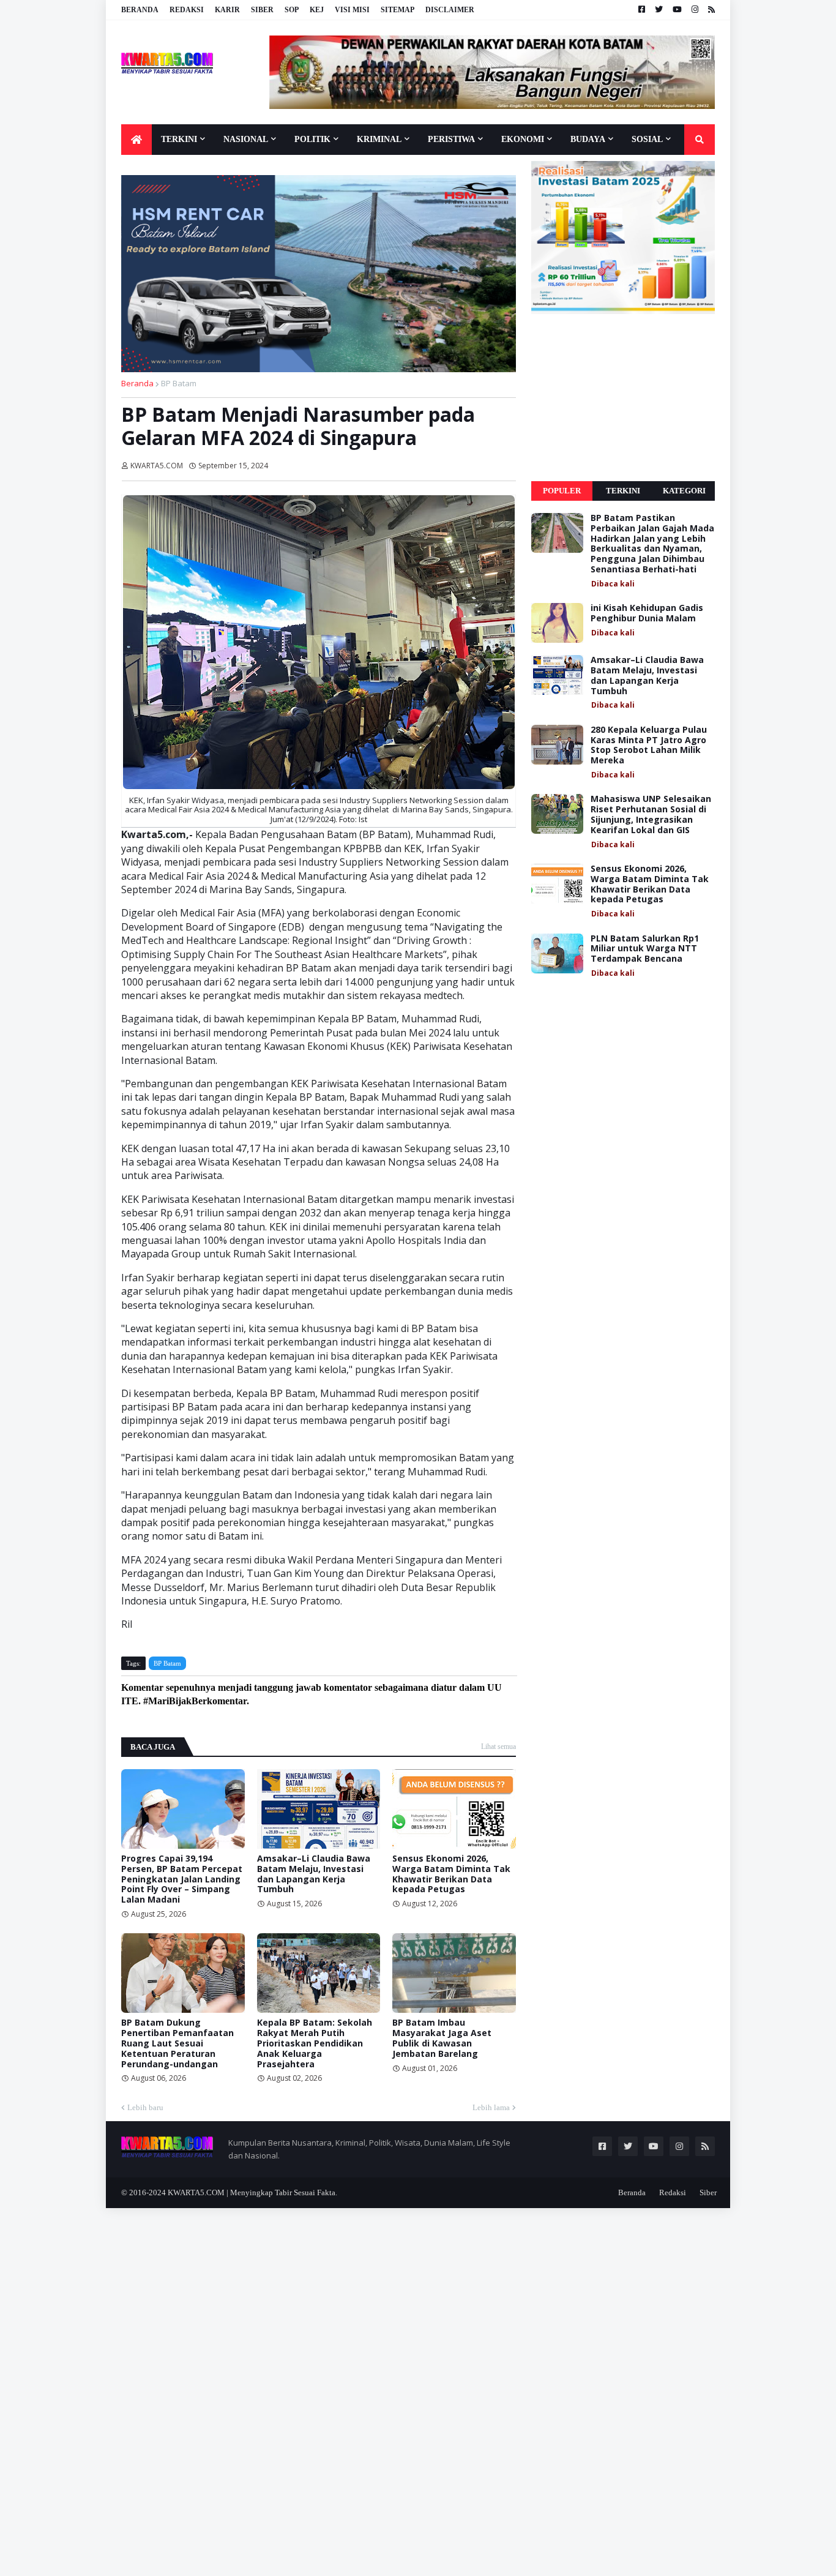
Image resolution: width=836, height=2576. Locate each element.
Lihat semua (498, 1747)
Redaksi (187, 10)
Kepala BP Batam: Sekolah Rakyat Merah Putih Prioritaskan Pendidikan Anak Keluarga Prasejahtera (315, 2043)
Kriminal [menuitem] (379, 139)
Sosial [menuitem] (647, 139)
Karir (227, 10)
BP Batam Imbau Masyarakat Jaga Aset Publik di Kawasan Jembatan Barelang (442, 2038)
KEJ (317, 10)
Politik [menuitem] (312, 139)
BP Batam (179, 383)
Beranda (140, 10)
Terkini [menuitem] (179, 139)
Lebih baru (145, 2107)
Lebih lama (491, 2107)
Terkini (623, 491)
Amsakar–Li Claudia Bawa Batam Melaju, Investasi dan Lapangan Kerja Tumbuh (314, 1874)
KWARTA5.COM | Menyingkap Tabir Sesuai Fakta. (252, 2192)
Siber (262, 10)
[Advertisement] (623, 398)
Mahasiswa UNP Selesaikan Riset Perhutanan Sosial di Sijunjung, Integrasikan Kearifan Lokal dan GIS (651, 814)
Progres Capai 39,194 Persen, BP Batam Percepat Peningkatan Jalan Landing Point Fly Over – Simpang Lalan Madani (182, 1879)
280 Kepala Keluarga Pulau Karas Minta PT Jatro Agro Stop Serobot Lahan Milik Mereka (649, 745)
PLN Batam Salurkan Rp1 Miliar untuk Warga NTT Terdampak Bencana (645, 949)
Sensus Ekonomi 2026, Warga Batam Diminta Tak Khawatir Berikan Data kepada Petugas (451, 1874)
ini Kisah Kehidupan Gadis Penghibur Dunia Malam (647, 613)
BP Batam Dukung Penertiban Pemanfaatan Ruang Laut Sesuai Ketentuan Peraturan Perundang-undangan (177, 2043)
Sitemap (397, 10)
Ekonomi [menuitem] (523, 139)
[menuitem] (136, 140)
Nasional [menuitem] (246, 139)
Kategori (684, 491)
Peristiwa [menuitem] (451, 139)
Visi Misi (352, 10)
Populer (562, 491)
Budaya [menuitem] (588, 139)
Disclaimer (450, 10)
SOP (292, 10)
